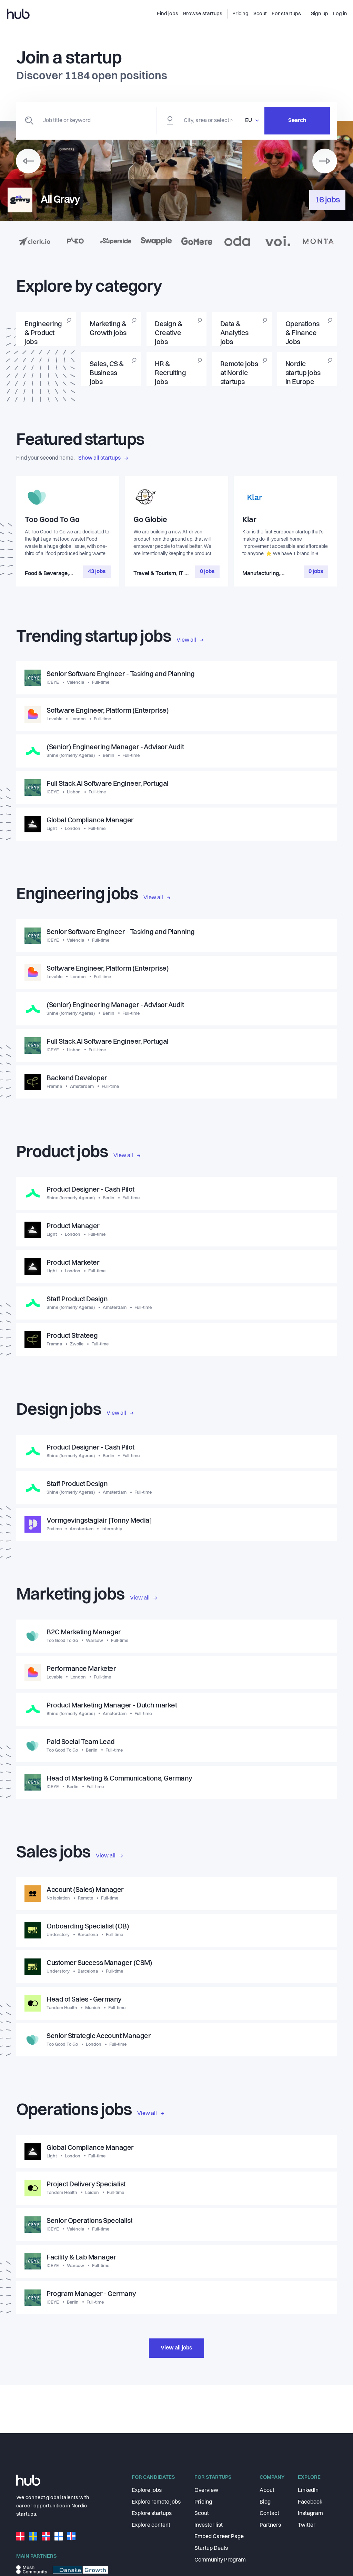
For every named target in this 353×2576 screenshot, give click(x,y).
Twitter (307, 2525)
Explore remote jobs (156, 2502)
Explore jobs (147, 2490)
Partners (270, 2525)
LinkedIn (308, 2490)
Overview (206, 2490)
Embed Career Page (219, 2537)
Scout (202, 2514)
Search (297, 121)
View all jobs (176, 2348)
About (267, 2490)
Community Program (220, 2560)
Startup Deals (211, 2548)
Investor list (209, 2525)
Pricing (203, 2502)
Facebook (310, 2502)
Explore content (151, 2525)
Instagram (310, 2514)
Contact (269, 2514)
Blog (265, 2502)
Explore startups (152, 2514)
